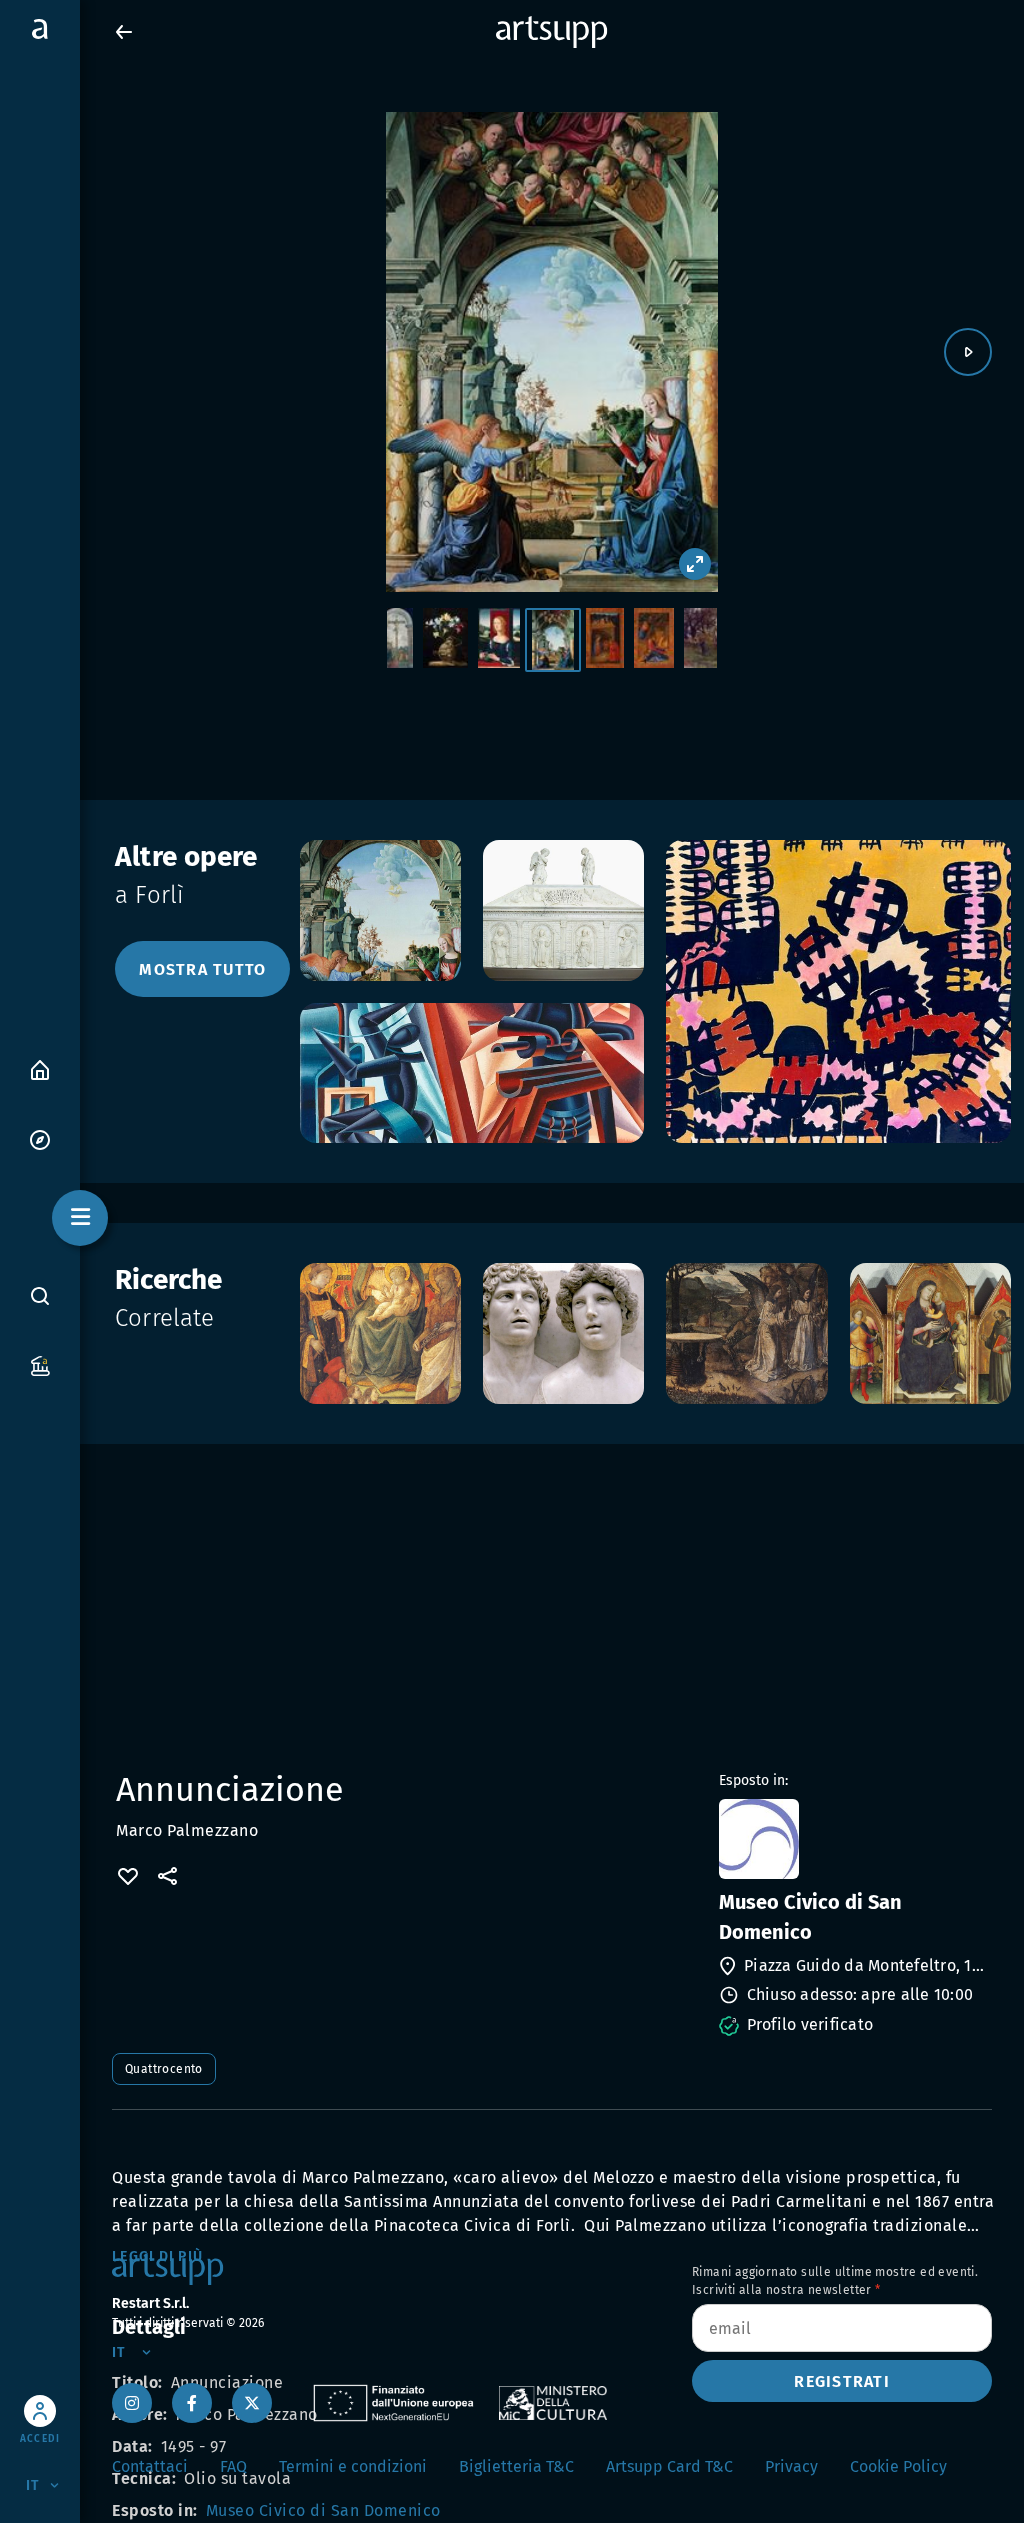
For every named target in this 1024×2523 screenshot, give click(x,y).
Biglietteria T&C (516, 2466)
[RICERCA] (40, 1296)
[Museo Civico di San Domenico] (853, 1839)
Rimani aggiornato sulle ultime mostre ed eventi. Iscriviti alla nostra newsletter (835, 2281)
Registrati (842, 2381)
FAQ (233, 2466)
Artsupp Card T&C (669, 2466)
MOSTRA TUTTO (202, 969)
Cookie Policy (898, 2466)
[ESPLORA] (40, 1138)
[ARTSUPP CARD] (40, 1364)
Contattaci (150, 2466)
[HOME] (40, 1068)
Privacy (791, 2466)
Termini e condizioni (353, 2466)
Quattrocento (164, 2069)
